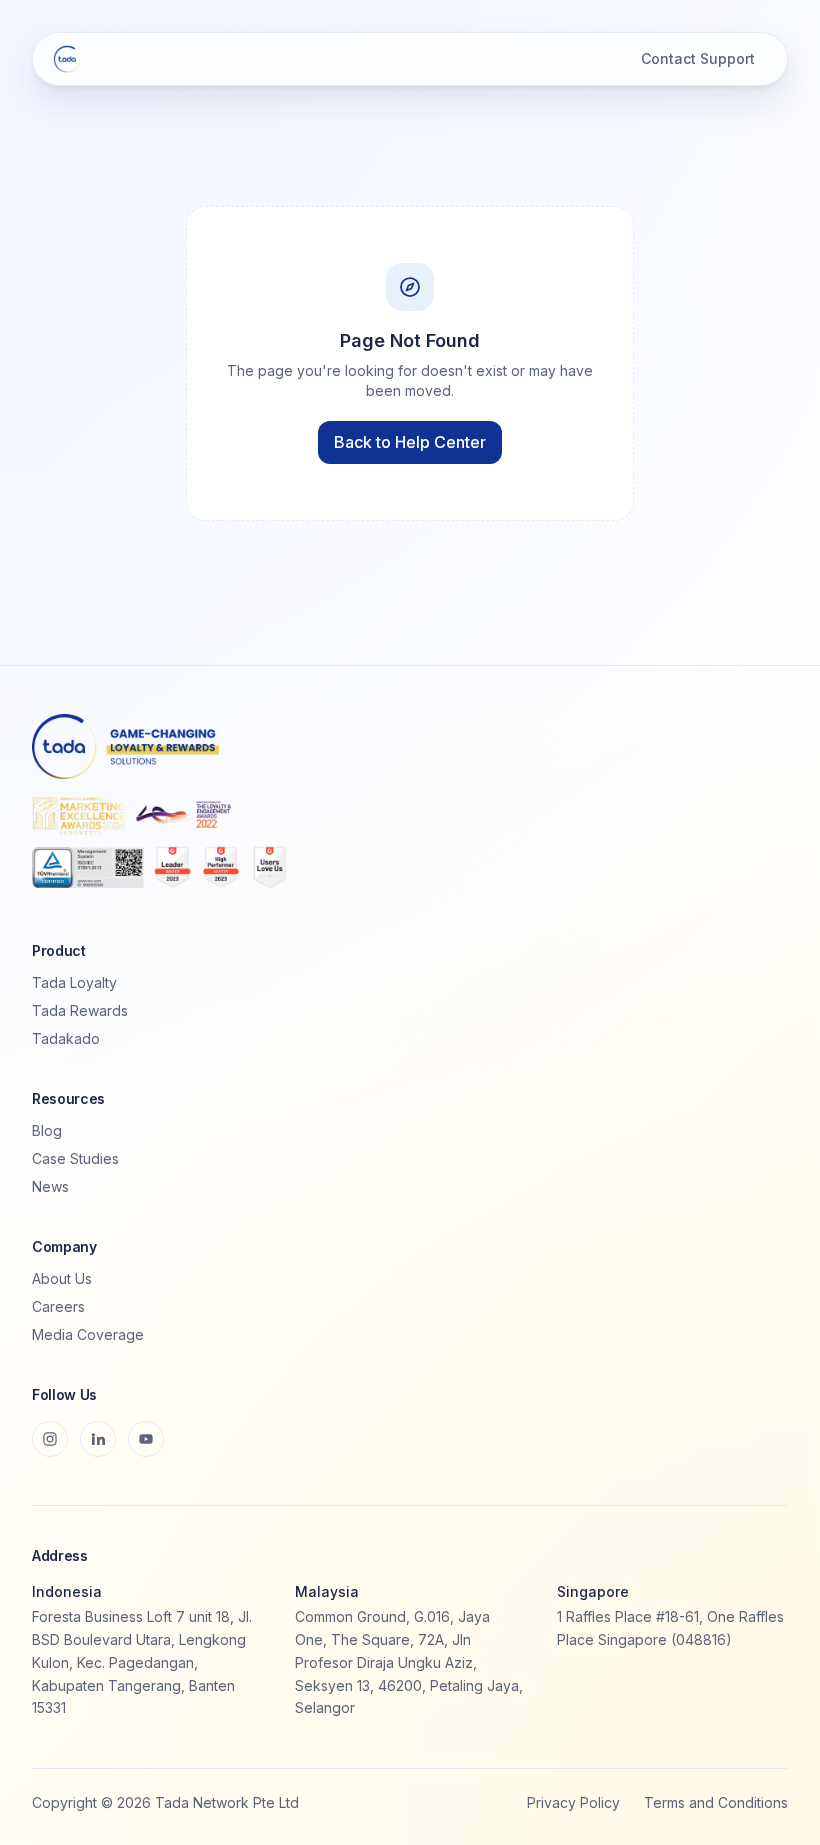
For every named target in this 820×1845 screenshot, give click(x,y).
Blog (47, 1130)
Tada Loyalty (74, 982)
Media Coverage (88, 1334)
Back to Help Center (410, 442)
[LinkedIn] (98, 1439)
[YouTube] (146, 1439)
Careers (58, 1306)
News (50, 1186)
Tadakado (66, 1038)
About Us (62, 1278)
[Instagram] (50, 1439)
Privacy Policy (573, 1802)
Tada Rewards (80, 1010)
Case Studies (75, 1158)
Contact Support (698, 58)
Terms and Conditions (716, 1802)
